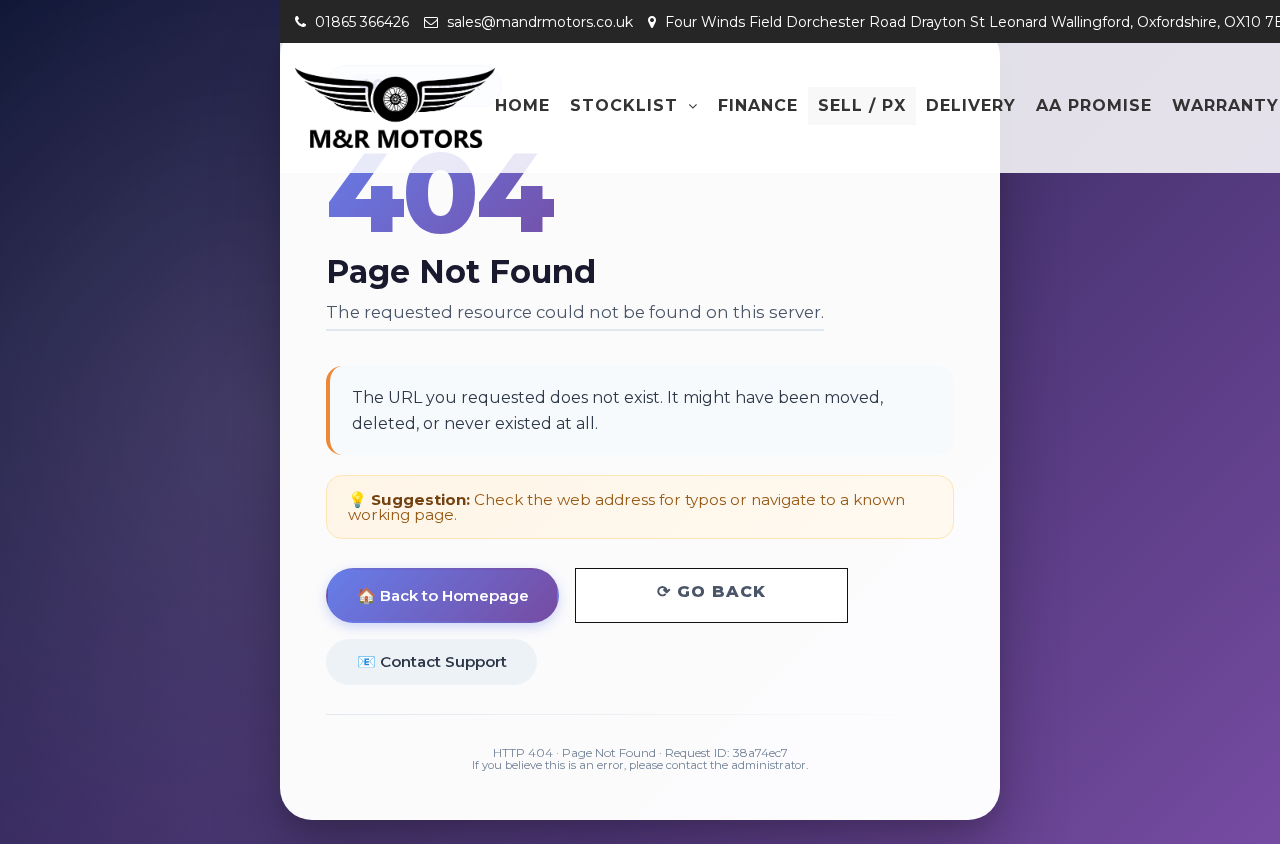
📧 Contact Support (432, 661)
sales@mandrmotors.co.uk (538, 22)
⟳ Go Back (711, 591)
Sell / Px (862, 105)
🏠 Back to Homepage (443, 595)
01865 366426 (360, 22)
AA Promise (1094, 105)
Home (522, 105)
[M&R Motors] (395, 108)
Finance (758, 105)
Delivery (971, 105)
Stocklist (624, 105)
